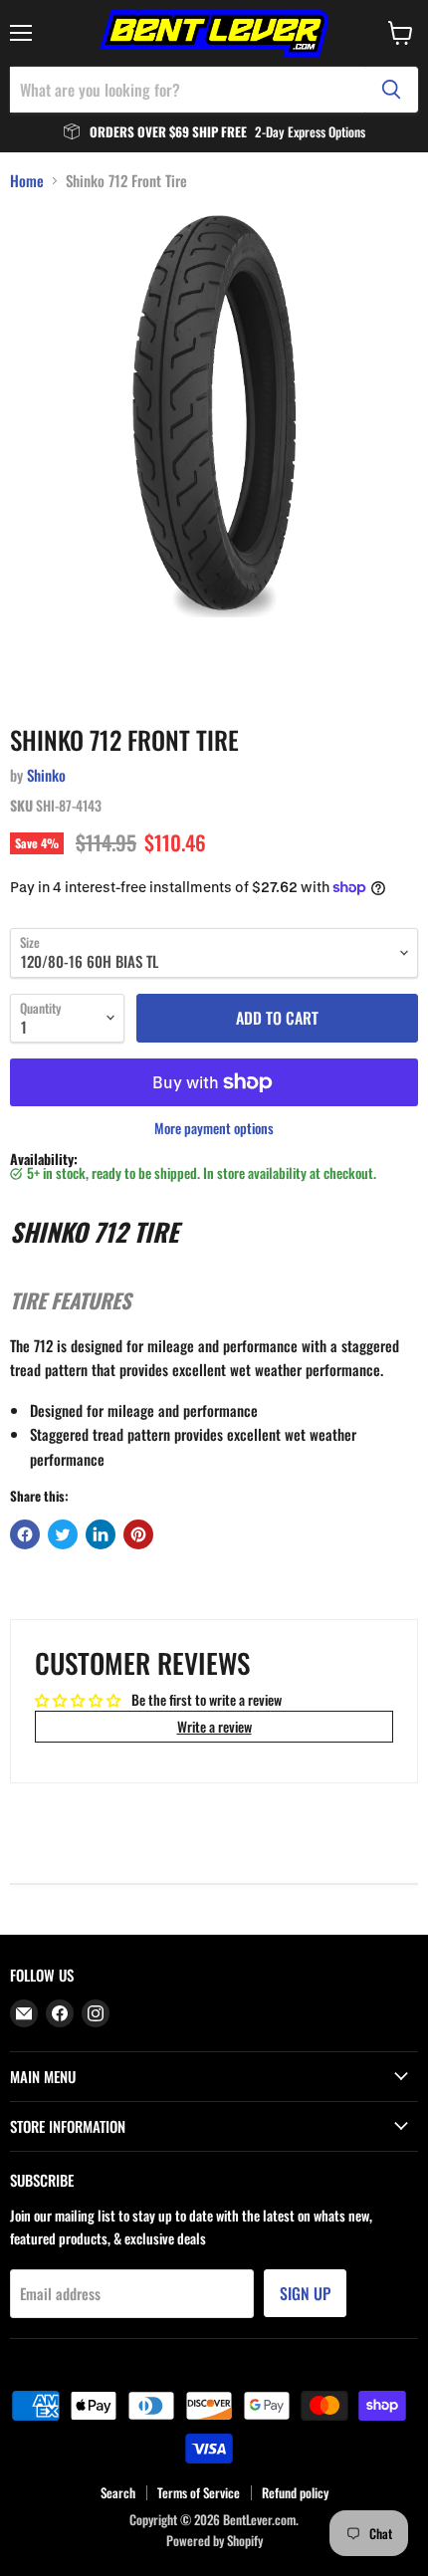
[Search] (391, 90)
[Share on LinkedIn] (101, 1534)
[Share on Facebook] (25, 1534)
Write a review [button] (214, 1726)
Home (27, 181)
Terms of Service (199, 2492)
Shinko (46, 775)
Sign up (305, 2293)
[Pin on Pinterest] (138, 1534)
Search (118, 2492)
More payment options (214, 1128)
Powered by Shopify (214, 2540)
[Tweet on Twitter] (63, 1534)
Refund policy (295, 2492)
